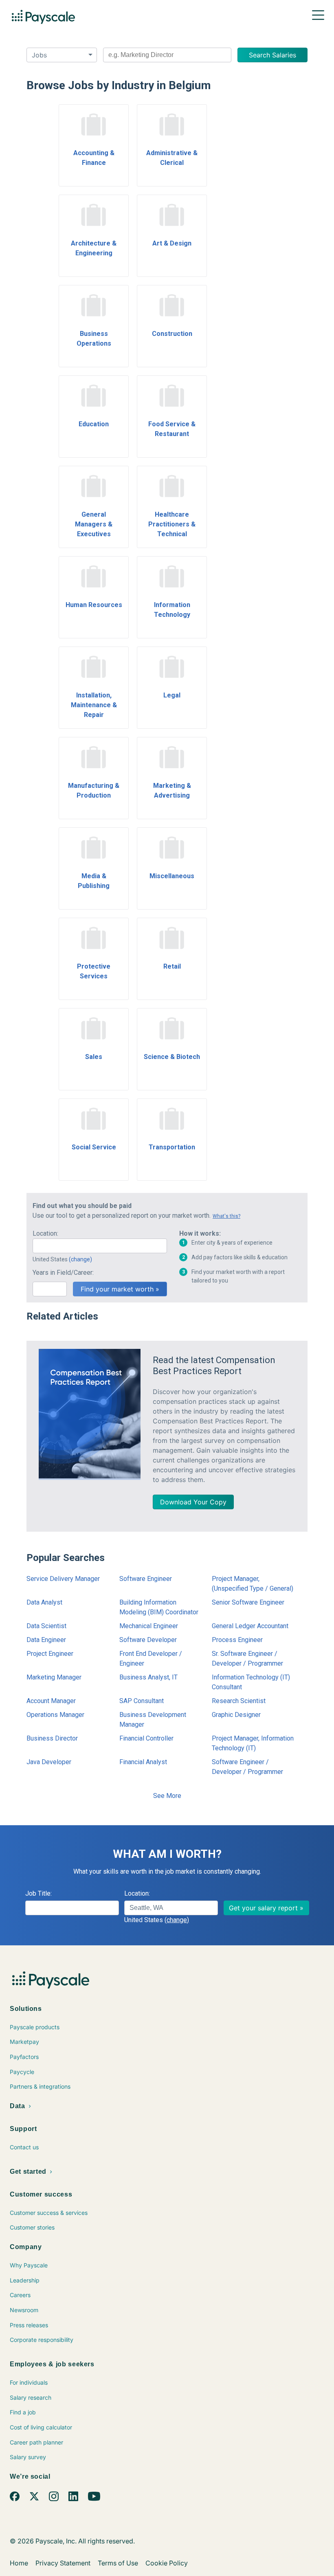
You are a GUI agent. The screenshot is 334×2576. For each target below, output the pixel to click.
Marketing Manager (54, 1677)
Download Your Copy (193, 1502)
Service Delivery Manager (63, 1579)
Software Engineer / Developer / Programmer (247, 1767)
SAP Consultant (142, 1701)
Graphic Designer (236, 1715)
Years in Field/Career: (63, 1273)
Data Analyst (44, 1602)
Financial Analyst (143, 1762)
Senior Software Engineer (248, 1602)
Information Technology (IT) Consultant (251, 1682)
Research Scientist (239, 1701)
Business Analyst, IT (148, 1677)
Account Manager (51, 1701)
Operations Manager (55, 1715)
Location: (45, 1233)
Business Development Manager (153, 1720)
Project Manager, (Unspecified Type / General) (253, 1584)
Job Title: (38, 1893)
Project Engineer (50, 1654)
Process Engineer (237, 1640)
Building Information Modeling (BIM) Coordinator (159, 1607)
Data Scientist (46, 1626)
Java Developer (49, 1762)
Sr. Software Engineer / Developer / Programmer (247, 1659)
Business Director (52, 1738)
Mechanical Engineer (149, 1626)
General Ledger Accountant (250, 1626)
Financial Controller (146, 1738)
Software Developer (148, 1640)
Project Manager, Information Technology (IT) (253, 1743)
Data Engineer (46, 1640)
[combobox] (167, 55)
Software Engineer (146, 1579)
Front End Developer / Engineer (151, 1659)
